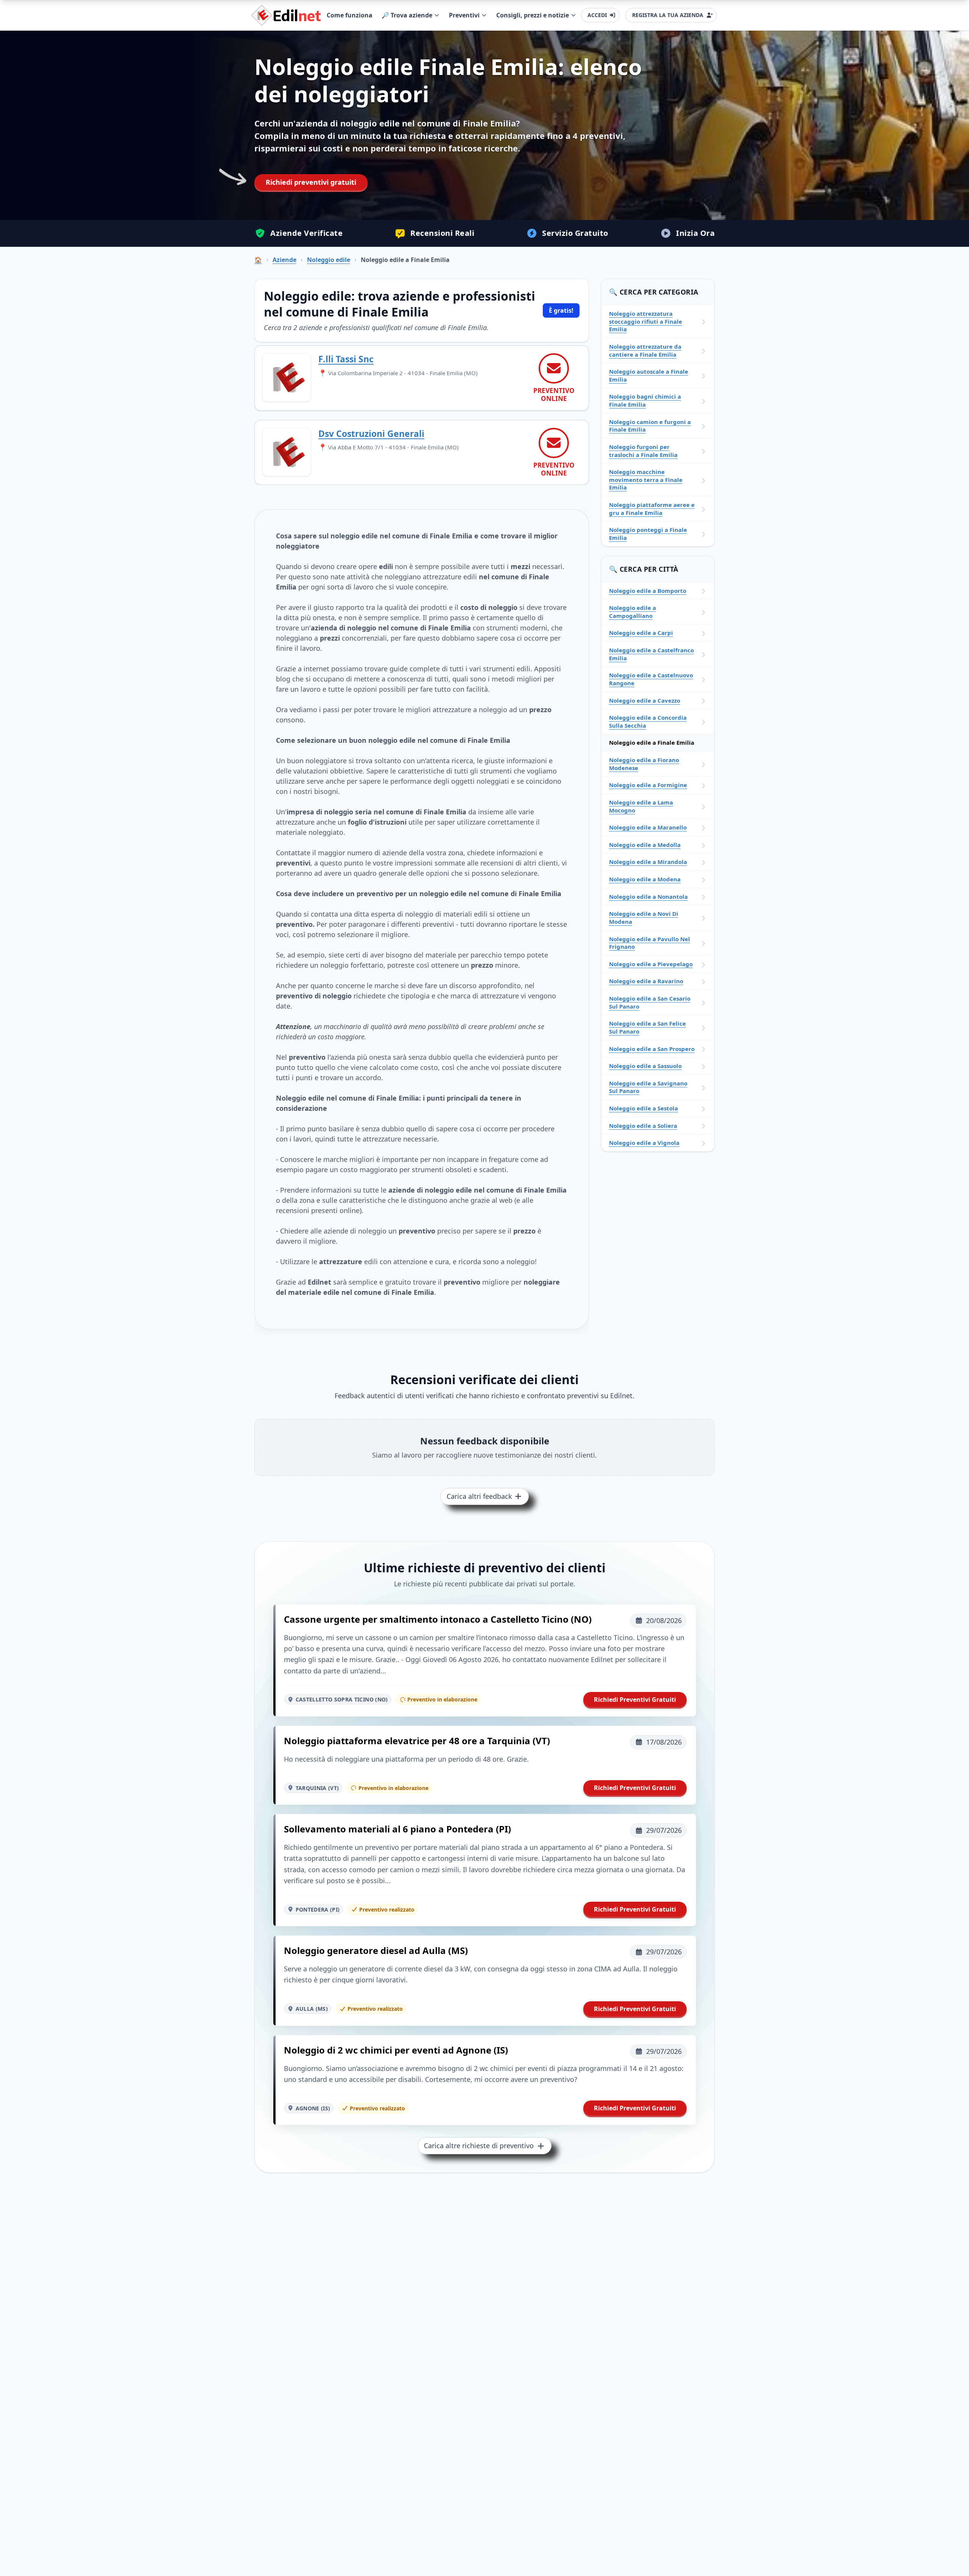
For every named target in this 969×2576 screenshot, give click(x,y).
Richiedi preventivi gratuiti (311, 182)
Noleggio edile (329, 260)
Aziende (284, 260)
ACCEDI (597, 15)
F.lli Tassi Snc (346, 359)
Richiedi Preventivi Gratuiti (635, 1700)
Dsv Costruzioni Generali (371, 433)
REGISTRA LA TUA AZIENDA (668, 15)
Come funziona (350, 15)
